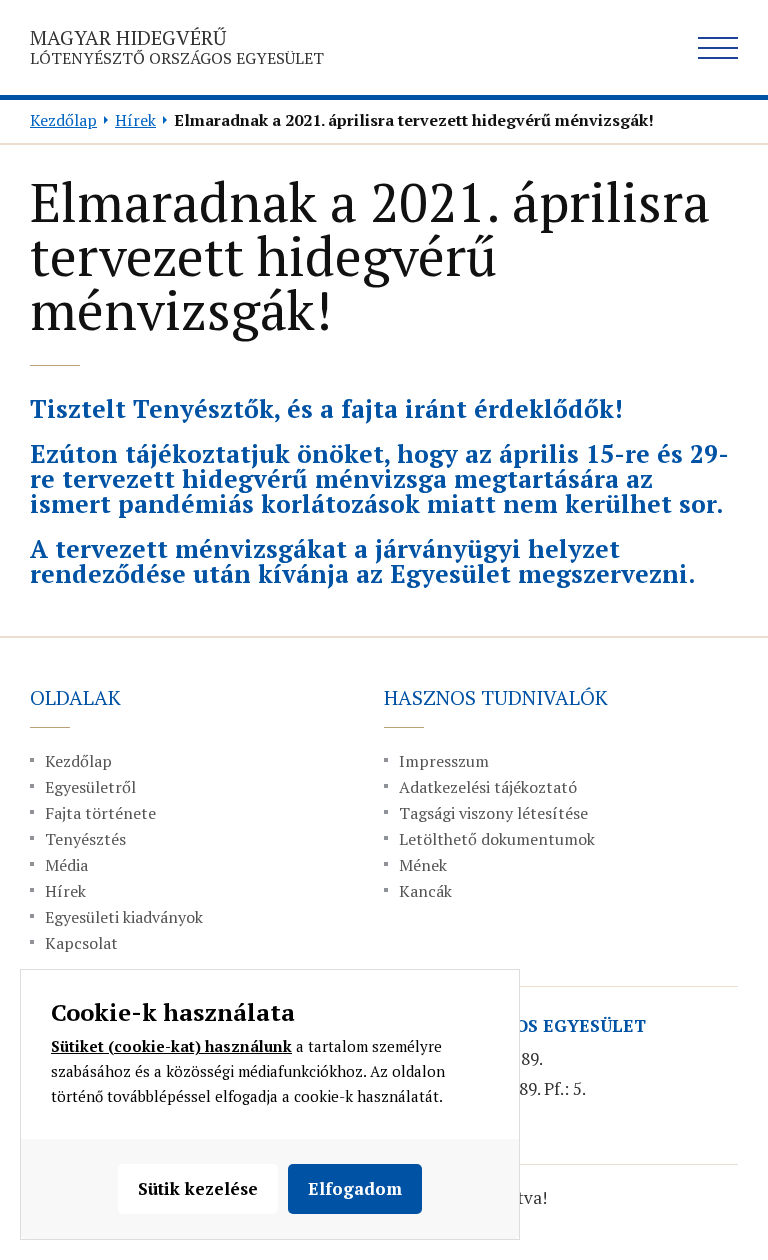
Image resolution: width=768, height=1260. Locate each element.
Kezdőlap (63, 120)
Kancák (425, 891)
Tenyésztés (85, 839)
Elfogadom (355, 1188)
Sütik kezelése (198, 1188)
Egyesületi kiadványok (124, 917)
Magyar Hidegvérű (177, 46)
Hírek (135, 120)
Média (66, 865)
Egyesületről (90, 787)
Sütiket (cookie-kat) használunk (171, 1046)
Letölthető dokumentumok (497, 839)
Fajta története (100, 813)
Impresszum (444, 761)
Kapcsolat (81, 943)
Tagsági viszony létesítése (493, 813)
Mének (423, 865)
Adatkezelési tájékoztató (488, 787)
